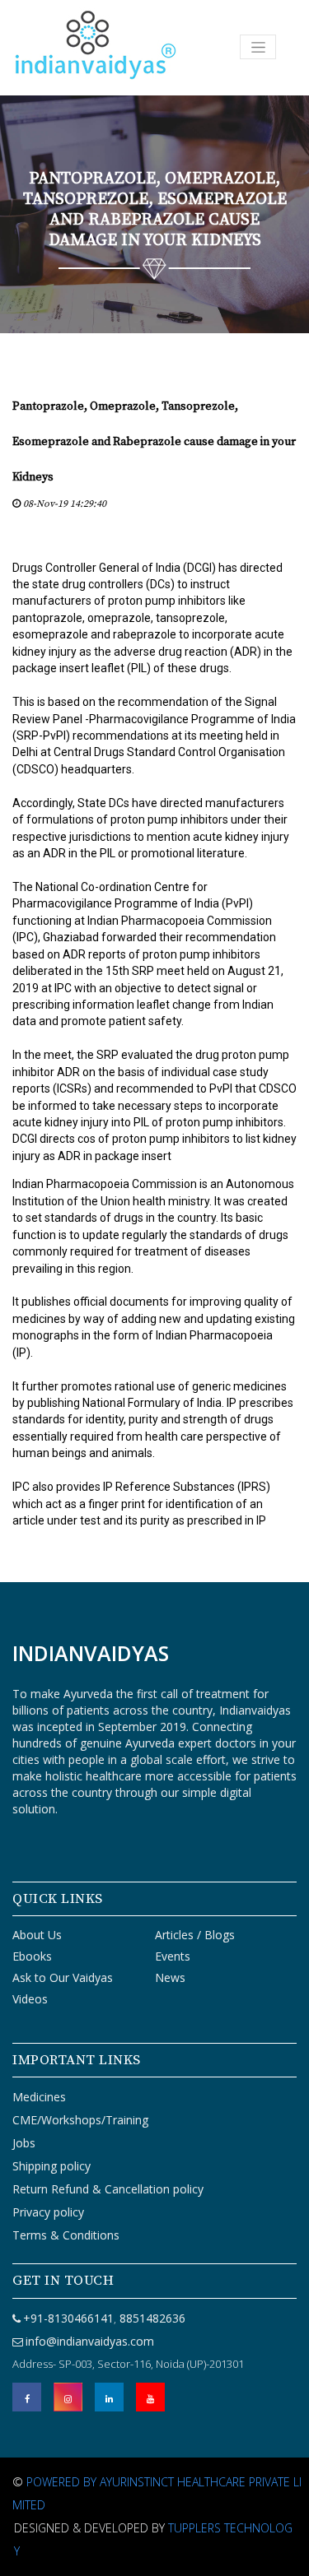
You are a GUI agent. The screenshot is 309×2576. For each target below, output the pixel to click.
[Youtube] (150, 2397)
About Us (37, 1935)
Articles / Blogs (195, 1935)
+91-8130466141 (68, 2318)
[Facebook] (27, 2397)
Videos (30, 1999)
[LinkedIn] (109, 2397)
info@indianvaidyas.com (90, 2341)
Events (173, 1956)
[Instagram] (68, 2397)
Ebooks (32, 1956)
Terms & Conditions (66, 2235)
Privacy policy (48, 2212)
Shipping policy (51, 2166)
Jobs (24, 2143)
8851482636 (151, 2318)
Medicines (39, 2097)
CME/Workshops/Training (80, 2120)
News (170, 1977)
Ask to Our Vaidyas (63, 1977)
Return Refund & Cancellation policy (108, 2189)
